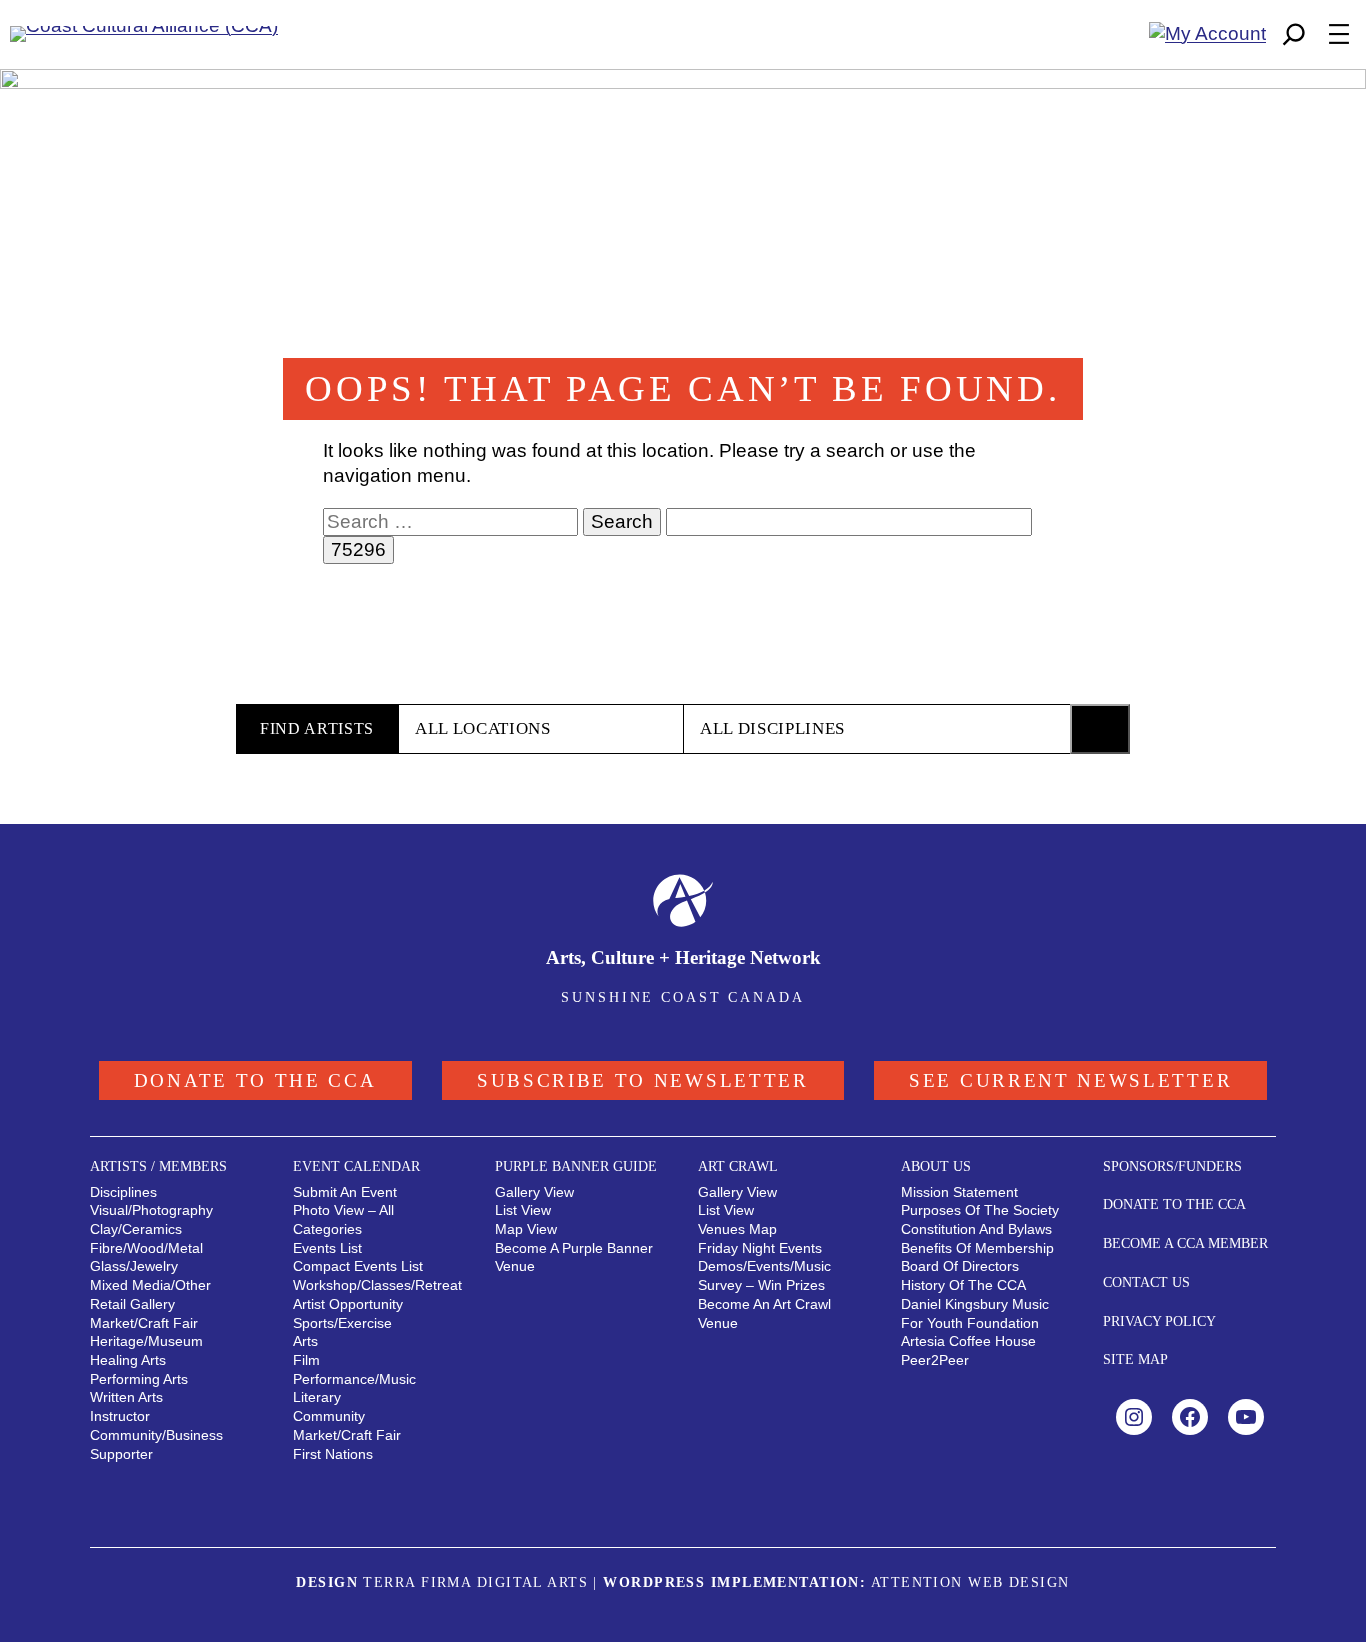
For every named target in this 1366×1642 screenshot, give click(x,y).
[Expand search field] (1294, 34)
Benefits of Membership (977, 1248)
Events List (327, 1248)
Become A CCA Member (1185, 1243)
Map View (526, 1229)
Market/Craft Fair (347, 1435)
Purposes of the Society (980, 1210)
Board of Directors (960, 1266)
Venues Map (737, 1229)
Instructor (120, 1416)
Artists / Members (158, 1166)
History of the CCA (963, 1285)
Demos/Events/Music (764, 1266)
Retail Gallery (132, 1304)
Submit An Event (345, 1192)
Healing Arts (128, 1360)
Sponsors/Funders (1172, 1166)
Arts (305, 1341)
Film (306, 1360)
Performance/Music (354, 1379)
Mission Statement (959, 1192)
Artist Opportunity (348, 1304)
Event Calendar (356, 1166)
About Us (936, 1166)
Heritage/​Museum (146, 1341)
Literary (317, 1397)
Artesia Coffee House (968, 1341)
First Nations (333, 1454)
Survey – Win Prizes (761, 1285)
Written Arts (126, 1397)
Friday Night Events (760, 1248)
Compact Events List (358, 1266)
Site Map (1135, 1359)
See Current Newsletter (1070, 1080)
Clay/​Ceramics (136, 1229)
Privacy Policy (1159, 1321)
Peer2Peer (935, 1360)
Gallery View (534, 1192)
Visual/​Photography (151, 1210)
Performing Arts (139, 1379)
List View (523, 1210)
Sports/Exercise (342, 1323)
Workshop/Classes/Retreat (377, 1285)
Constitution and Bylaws (976, 1229)
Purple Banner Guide (576, 1166)
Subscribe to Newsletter (643, 1080)
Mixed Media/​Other (150, 1285)
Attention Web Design (970, 1582)
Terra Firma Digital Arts (475, 1582)
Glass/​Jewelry (134, 1266)
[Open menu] (1339, 34)
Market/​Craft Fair (144, 1323)
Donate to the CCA (255, 1080)
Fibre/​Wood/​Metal (146, 1248)
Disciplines (123, 1192)
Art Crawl (738, 1166)
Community (329, 1416)
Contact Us (1146, 1282)
